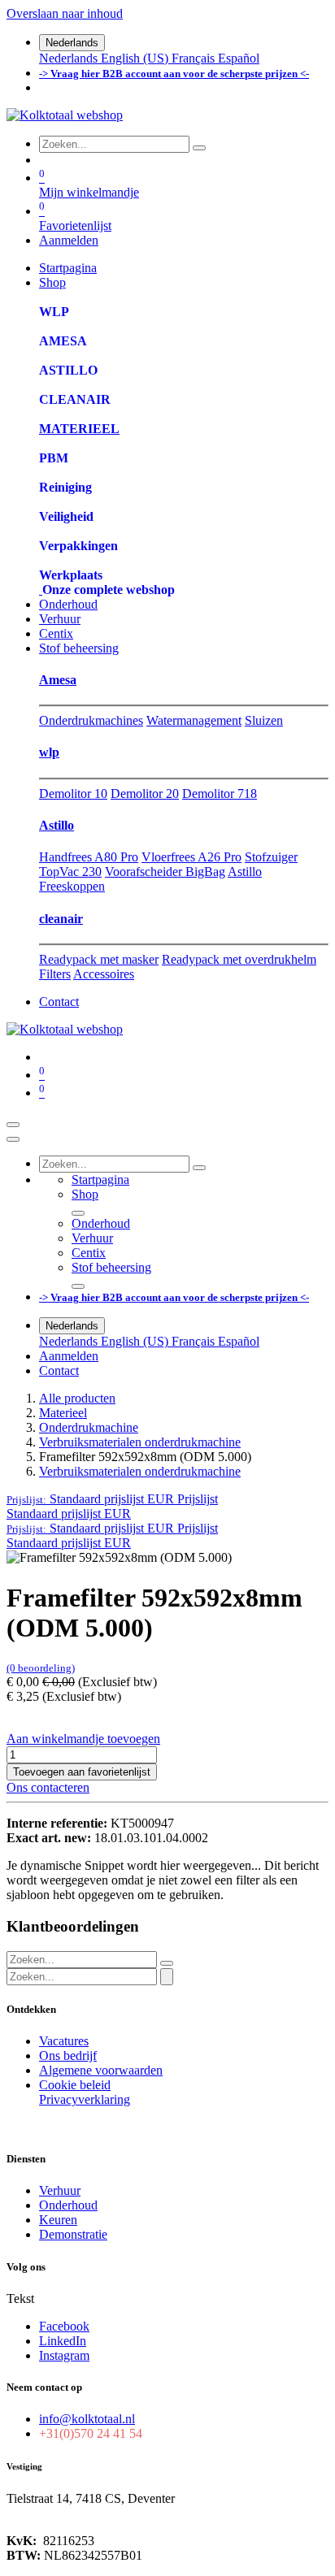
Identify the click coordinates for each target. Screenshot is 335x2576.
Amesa (58, 680)
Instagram (64, 2355)
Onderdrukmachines (91, 720)
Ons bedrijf (68, 2056)
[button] (112, 1499)
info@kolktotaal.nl (87, 2419)
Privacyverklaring (85, 2099)
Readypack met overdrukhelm (239, 959)
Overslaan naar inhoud (65, 13)
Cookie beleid (75, 2085)
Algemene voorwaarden (101, 2070)
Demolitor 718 (220, 794)
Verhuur (60, 2190)
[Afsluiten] (13, 1139)
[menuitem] (70, 58)
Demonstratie (73, 2234)
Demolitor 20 (145, 794)
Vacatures (64, 2041)
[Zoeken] (199, 148)
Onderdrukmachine (89, 1427)
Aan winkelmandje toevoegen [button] (83, 1739)
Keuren (58, 2220)
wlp (49, 752)
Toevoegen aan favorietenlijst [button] (82, 1772)
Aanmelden (69, 240)
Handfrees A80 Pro (89, 857)
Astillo (57, 825)
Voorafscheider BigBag (165, 872)
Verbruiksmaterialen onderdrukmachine (140, 1442)
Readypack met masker (99, 959)
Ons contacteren (48, 1787)
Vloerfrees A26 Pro (191, 857)
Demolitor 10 (73, 794)
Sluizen (264, 720)
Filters (55, 974)
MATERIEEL (79, 429)
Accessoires (104, 974)
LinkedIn (63, 2341)
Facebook (64, 2326)
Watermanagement (194, 720)
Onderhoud (68, 2205)
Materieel (63, 1413)
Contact (59, 1002)
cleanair (61, 919)
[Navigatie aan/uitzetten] (13, 1125)
